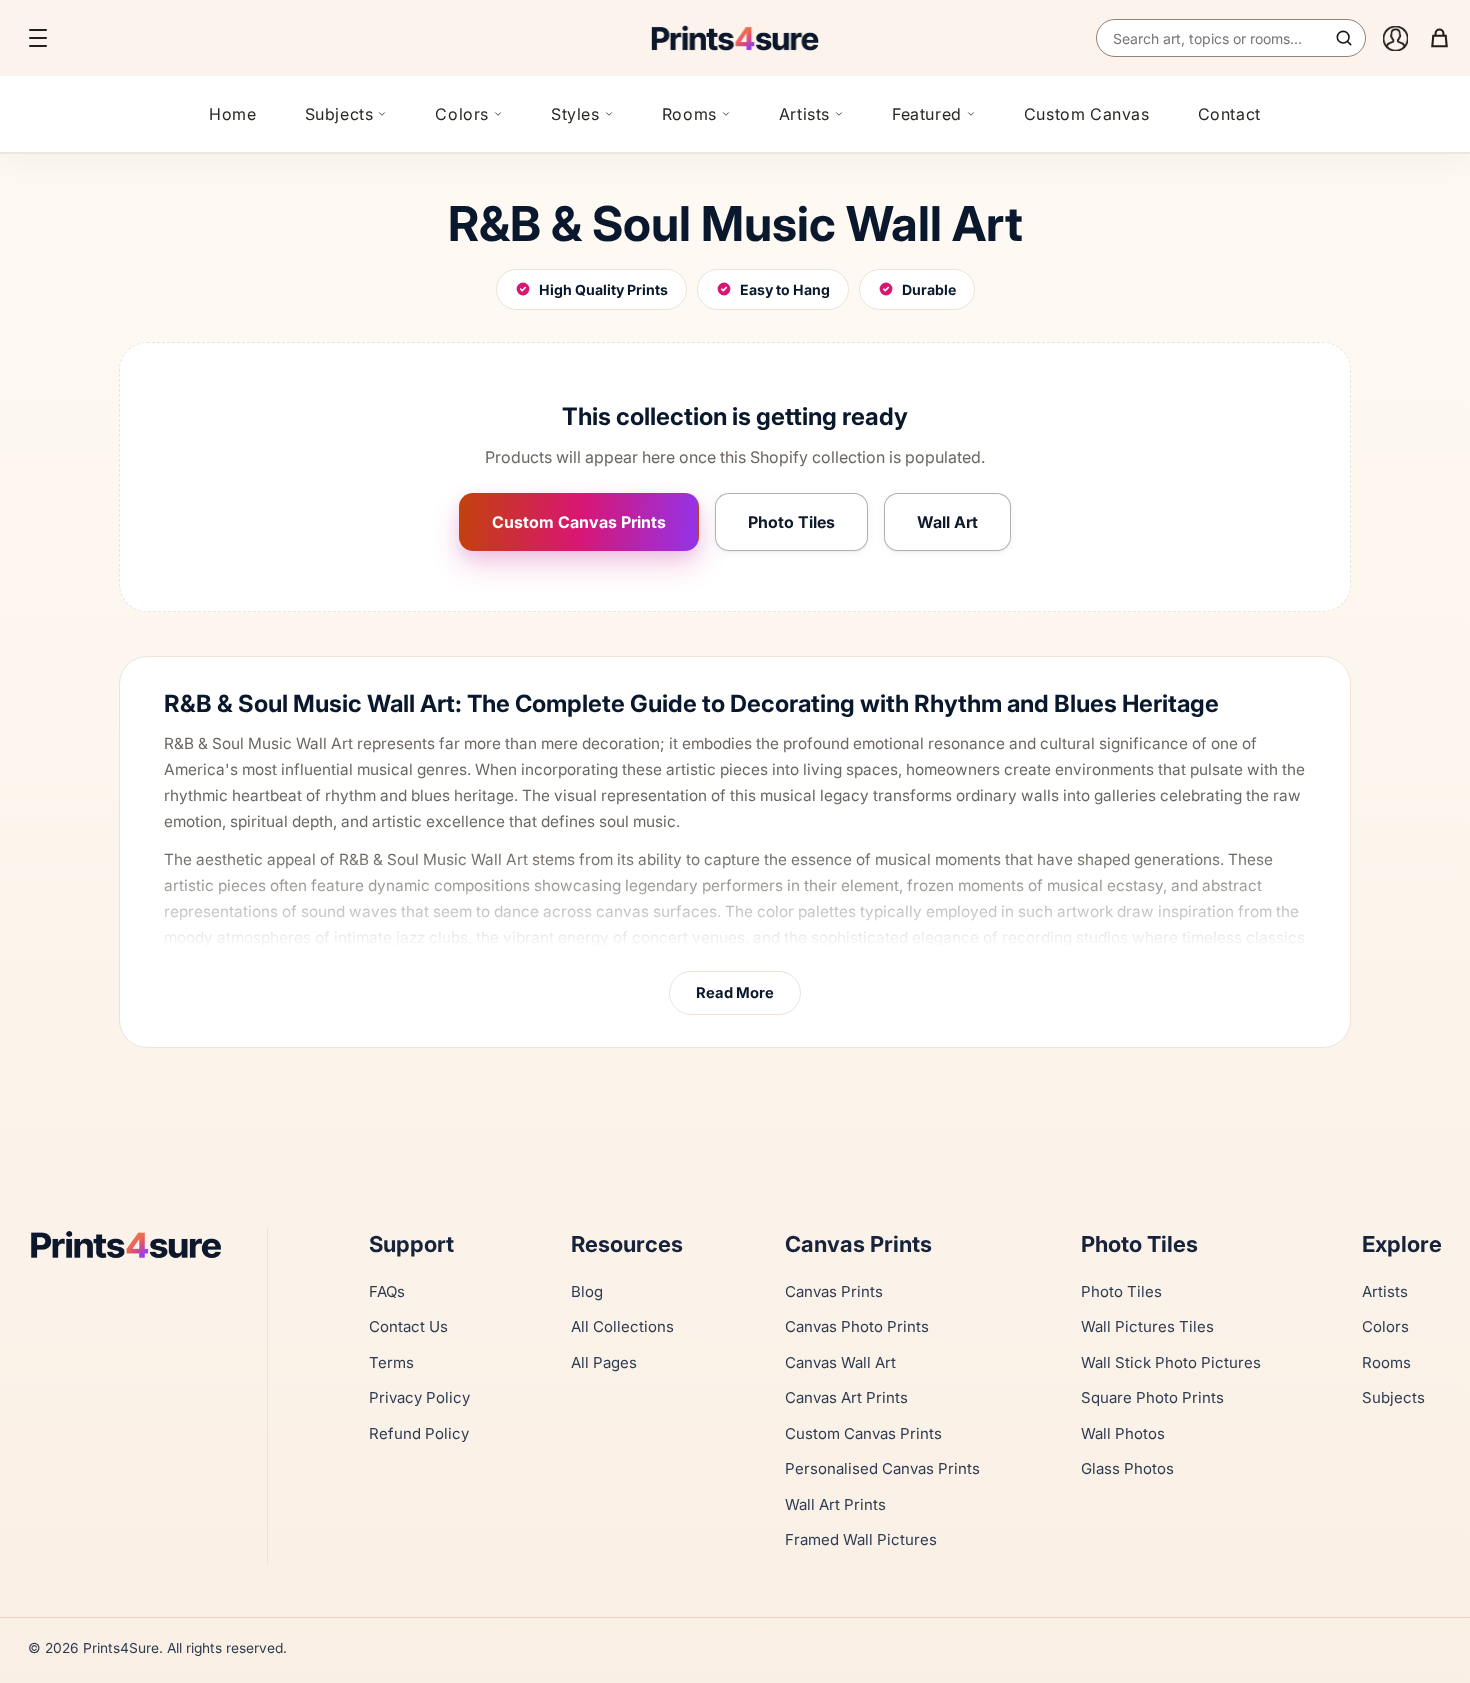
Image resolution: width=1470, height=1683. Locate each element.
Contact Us (408, 1326)
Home (232, 114)
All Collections (622, 1326)
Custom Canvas (1087, 114)
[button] (38, 38)
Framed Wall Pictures (861, 1539)
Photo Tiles (791, 522)
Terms (391, 1362)
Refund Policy (419, 1433)
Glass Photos (1127, 1468)
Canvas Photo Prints (857, 1326)
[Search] (1344, 38)
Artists (804, 114)
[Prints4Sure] (135, 1244)
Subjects (339, 114)
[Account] (1395, 38)
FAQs (387, 1291)
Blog (587, 1291)
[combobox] (1231, 38)
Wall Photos (1123, 1433)
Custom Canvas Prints (579, 522)
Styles (575, 114)
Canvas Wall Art (840, 1362)
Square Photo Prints (1152, 1397)
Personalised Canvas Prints (882, 1468)
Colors (462, 114)
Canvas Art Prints (846, 1397)
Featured (927, 114)
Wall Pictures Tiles (1147, 1326)
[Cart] (1439, 38)
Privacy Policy (419, 1397)
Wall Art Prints (835, 1504)
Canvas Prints (834, 1291)
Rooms (689, 114)
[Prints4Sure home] (735, 37)
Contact (1229, 114)
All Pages (604, 1362)
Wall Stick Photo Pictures (1171, 1362)
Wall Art (947, 522)
